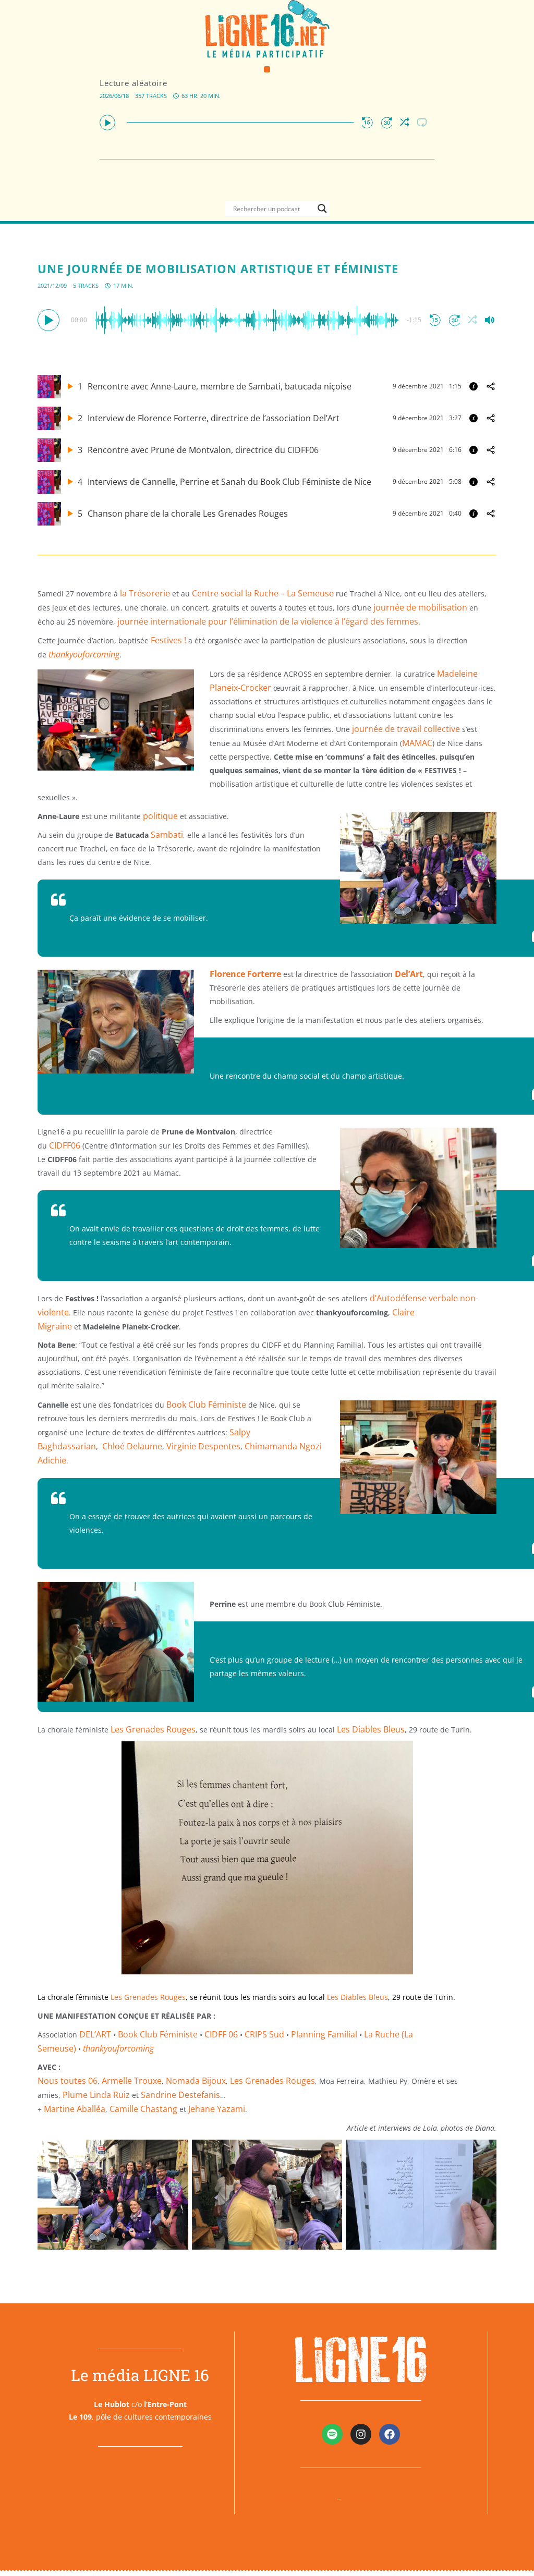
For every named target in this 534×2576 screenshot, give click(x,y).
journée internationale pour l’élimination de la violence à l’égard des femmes (268, 621)
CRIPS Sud (264, 2034)
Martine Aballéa (75, 2109)
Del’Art (408, 974)
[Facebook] (390, 2434)
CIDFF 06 (221, 2034)
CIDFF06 (65, 1145)
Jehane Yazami (217, 2109)
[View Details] (474, 386)
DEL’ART (95, 2034)
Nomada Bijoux (196, 2081)
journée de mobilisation (420, 607)
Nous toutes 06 (68, 2081)
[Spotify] (332, 2434)
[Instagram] (361, 2434)
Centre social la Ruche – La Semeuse (263, 593)
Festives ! (168, 640)
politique (160, 816)
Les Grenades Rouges (153, 1729)
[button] (267, 70)
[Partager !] (491, 386)
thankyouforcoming (84, 654)
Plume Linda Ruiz (96, 2095)
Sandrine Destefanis (180, 2095)
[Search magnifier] (322, 209)
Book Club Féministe (206, 1405)
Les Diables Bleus (371, 1729)
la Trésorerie (145, 593)
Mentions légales (302, 2498)
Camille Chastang (143, 2109)
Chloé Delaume (132, 1446)
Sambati (167, 835)
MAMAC (417, 743)
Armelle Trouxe (132, 2081)
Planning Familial (324, 2034)
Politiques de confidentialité (398, 2498)
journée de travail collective (406, 729)
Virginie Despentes (203, 1446)
